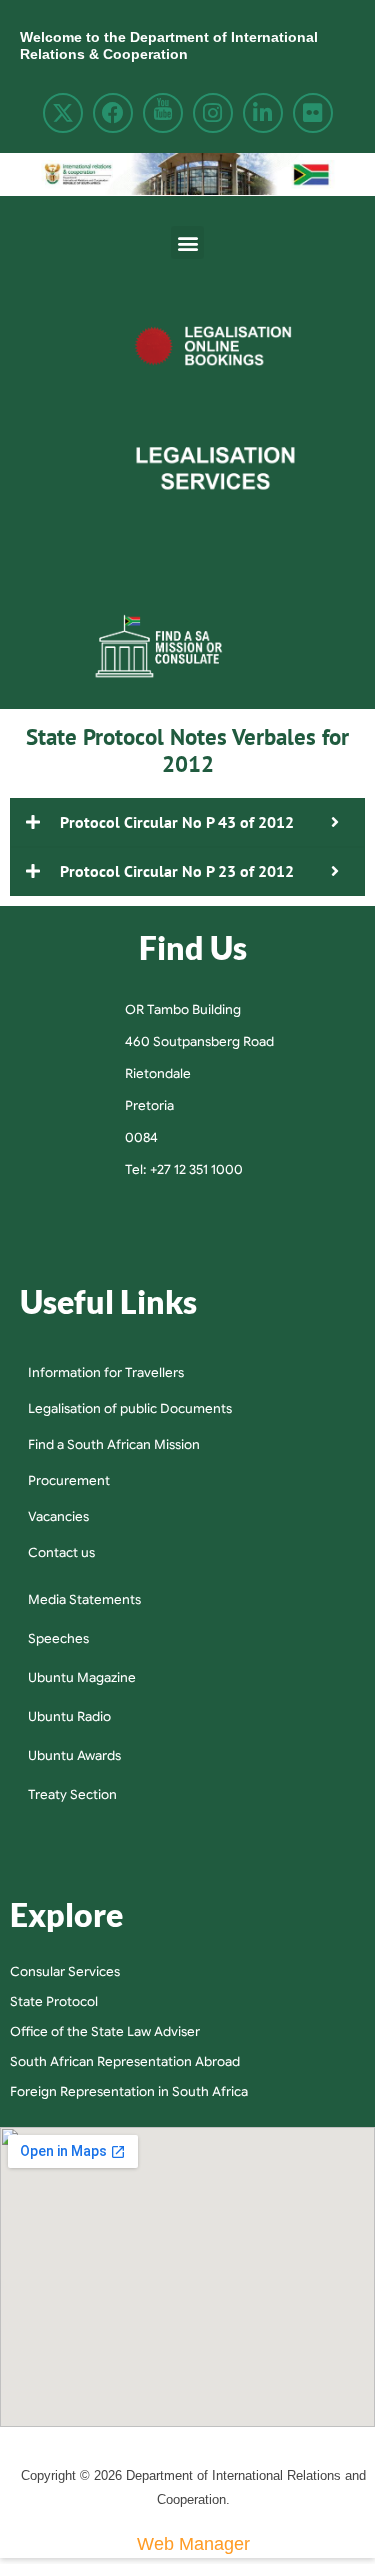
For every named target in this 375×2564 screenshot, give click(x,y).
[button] (187, 242)
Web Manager (193, 2544)
